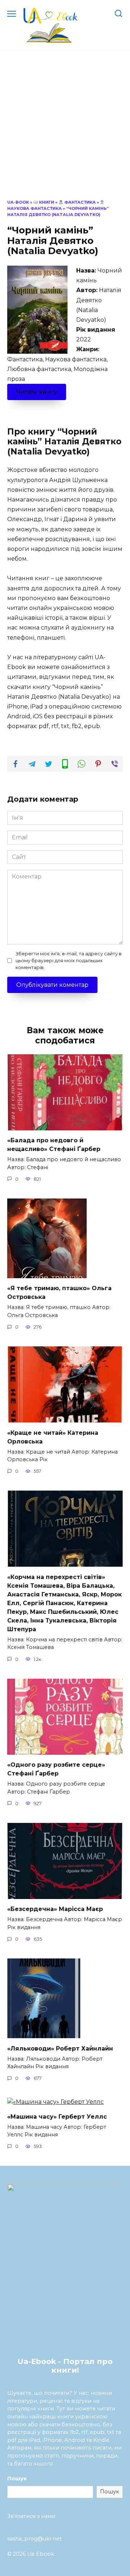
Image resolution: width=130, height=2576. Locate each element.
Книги (46, 202)
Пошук (17, 2479)
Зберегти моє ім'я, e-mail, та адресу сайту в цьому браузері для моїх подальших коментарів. (69, 961)
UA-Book (18, 202)
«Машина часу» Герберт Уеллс (57, 2116)
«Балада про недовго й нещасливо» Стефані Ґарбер (54, 1145)
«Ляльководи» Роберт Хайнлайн (60, 2048)
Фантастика (79, 202)
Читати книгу (37, 392)
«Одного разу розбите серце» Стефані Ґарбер (56, 1769)
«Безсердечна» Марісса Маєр (55, 1909)
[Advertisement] (65, 130)
